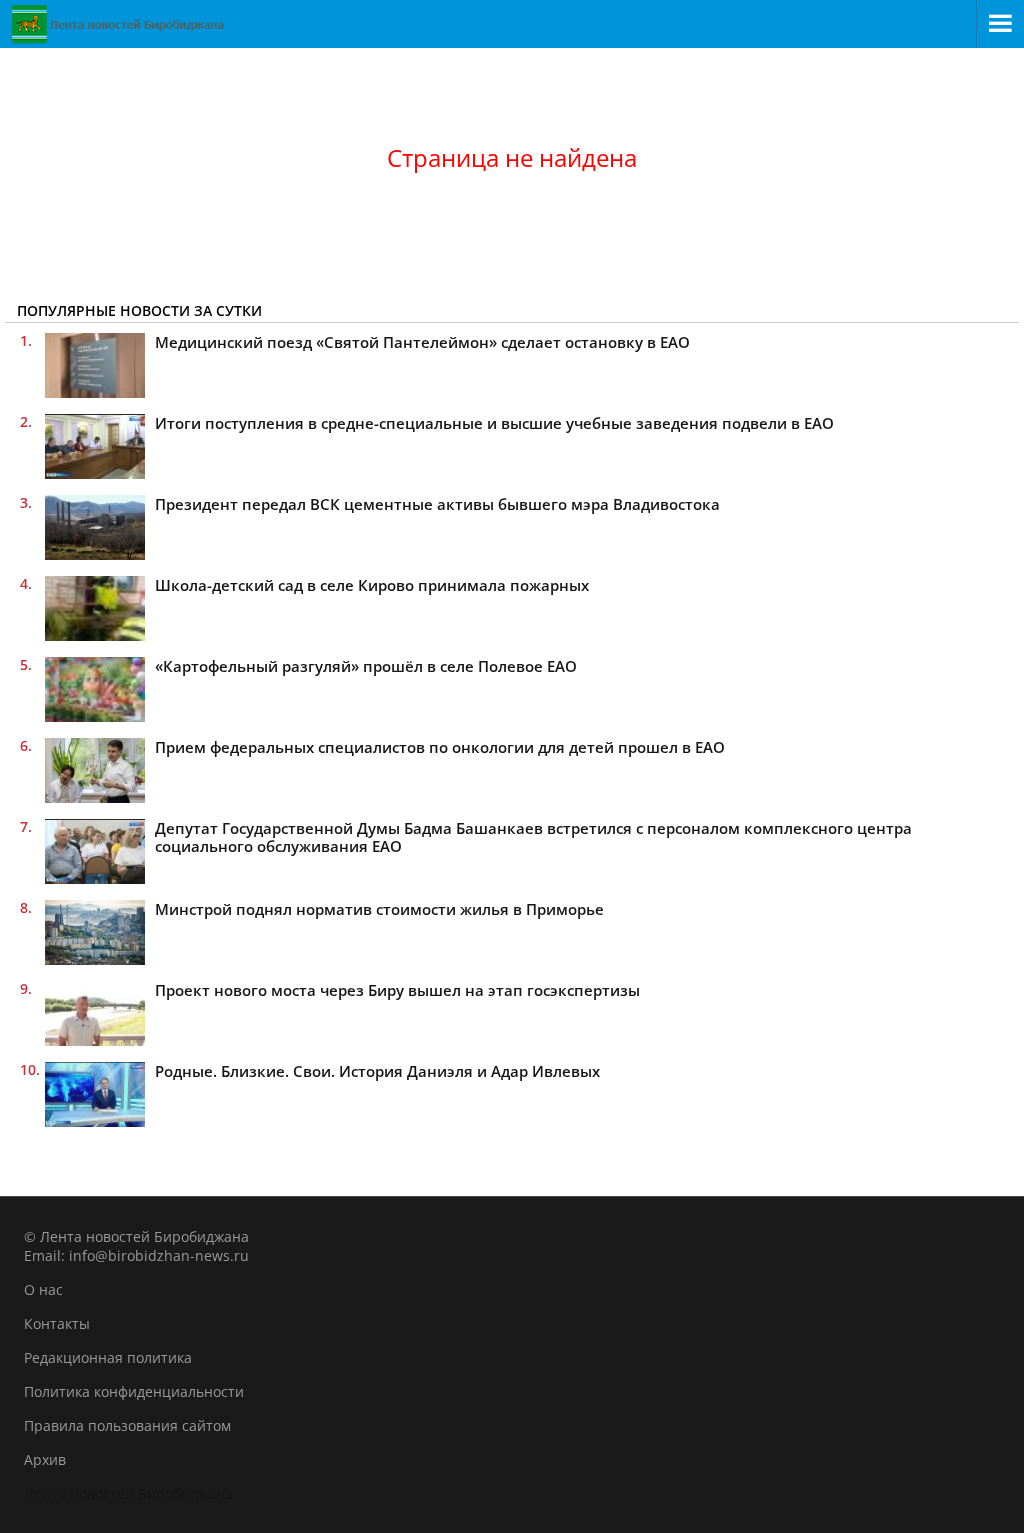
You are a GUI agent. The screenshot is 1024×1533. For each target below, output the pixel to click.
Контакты (57, 1323)
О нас (43, 1289)
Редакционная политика (108, 1357)
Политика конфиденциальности (134, 1391)
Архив (45, 1459)
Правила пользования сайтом (127, 1425)
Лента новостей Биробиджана (128, 1493)
